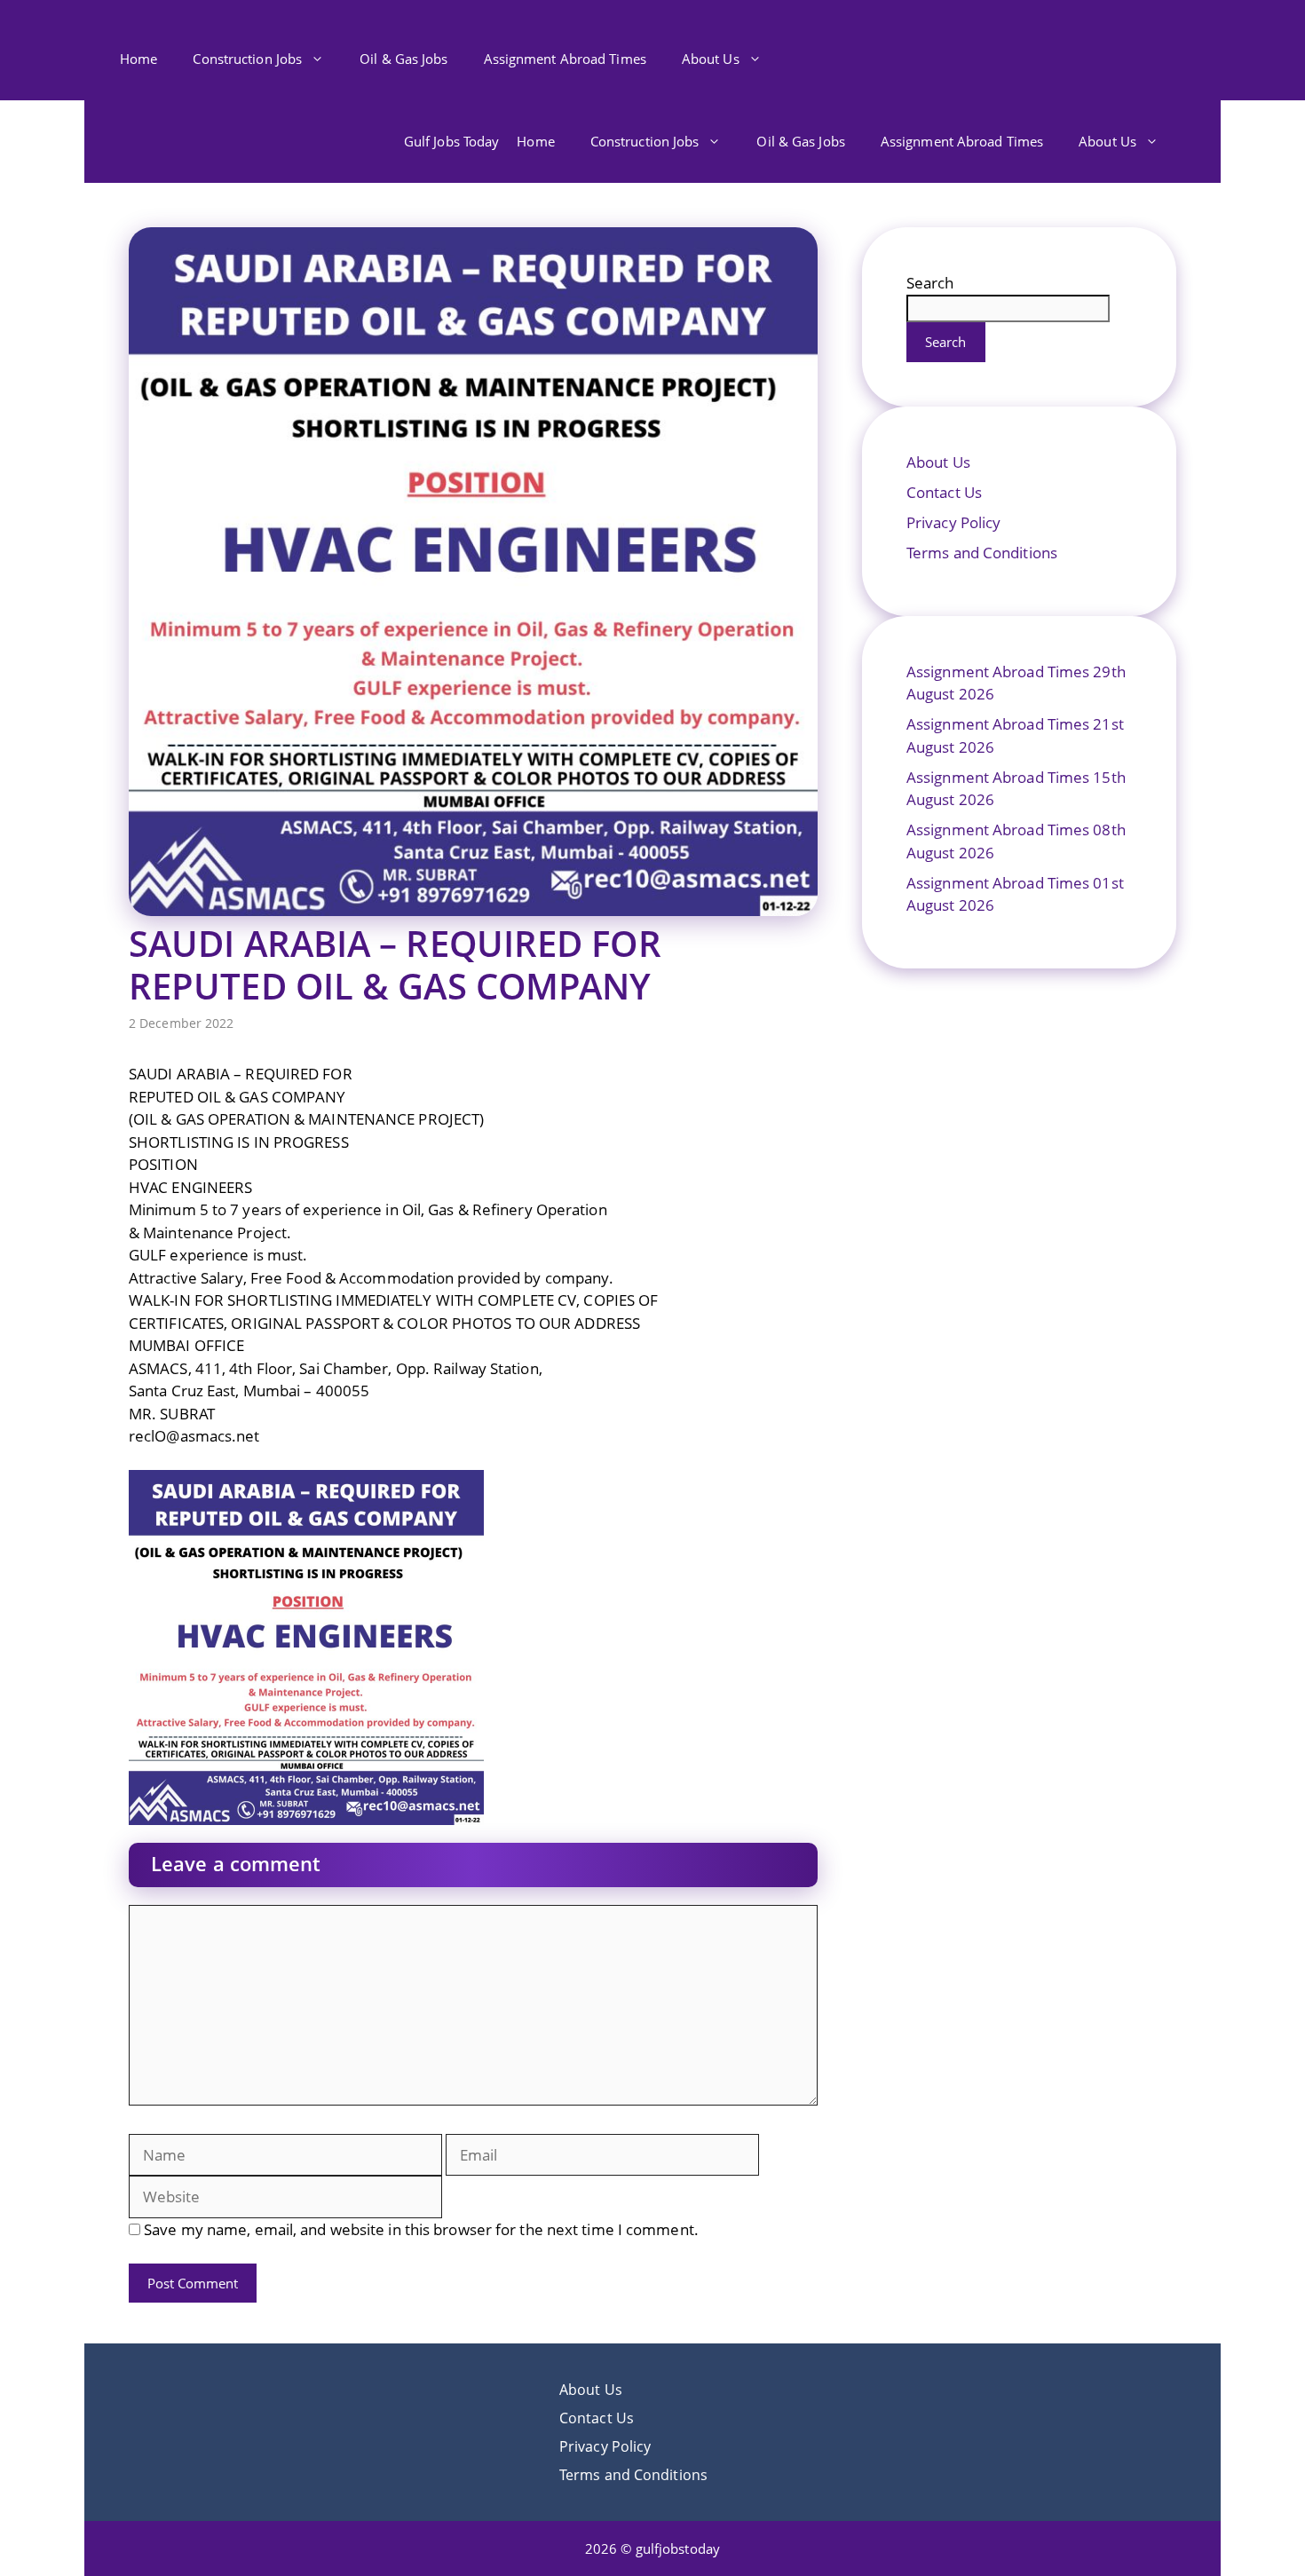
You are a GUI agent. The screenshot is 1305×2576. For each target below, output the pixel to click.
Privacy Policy (953, 522)
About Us (711, 59)
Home (138, 59)
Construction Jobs (247, 59)
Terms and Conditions (982, 553)
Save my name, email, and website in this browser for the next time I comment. (421, 2229)
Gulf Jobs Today (452, 141)
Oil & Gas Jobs (403, 59)
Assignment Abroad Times (565, 59)
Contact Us (944, 492)
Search (930, 283)
